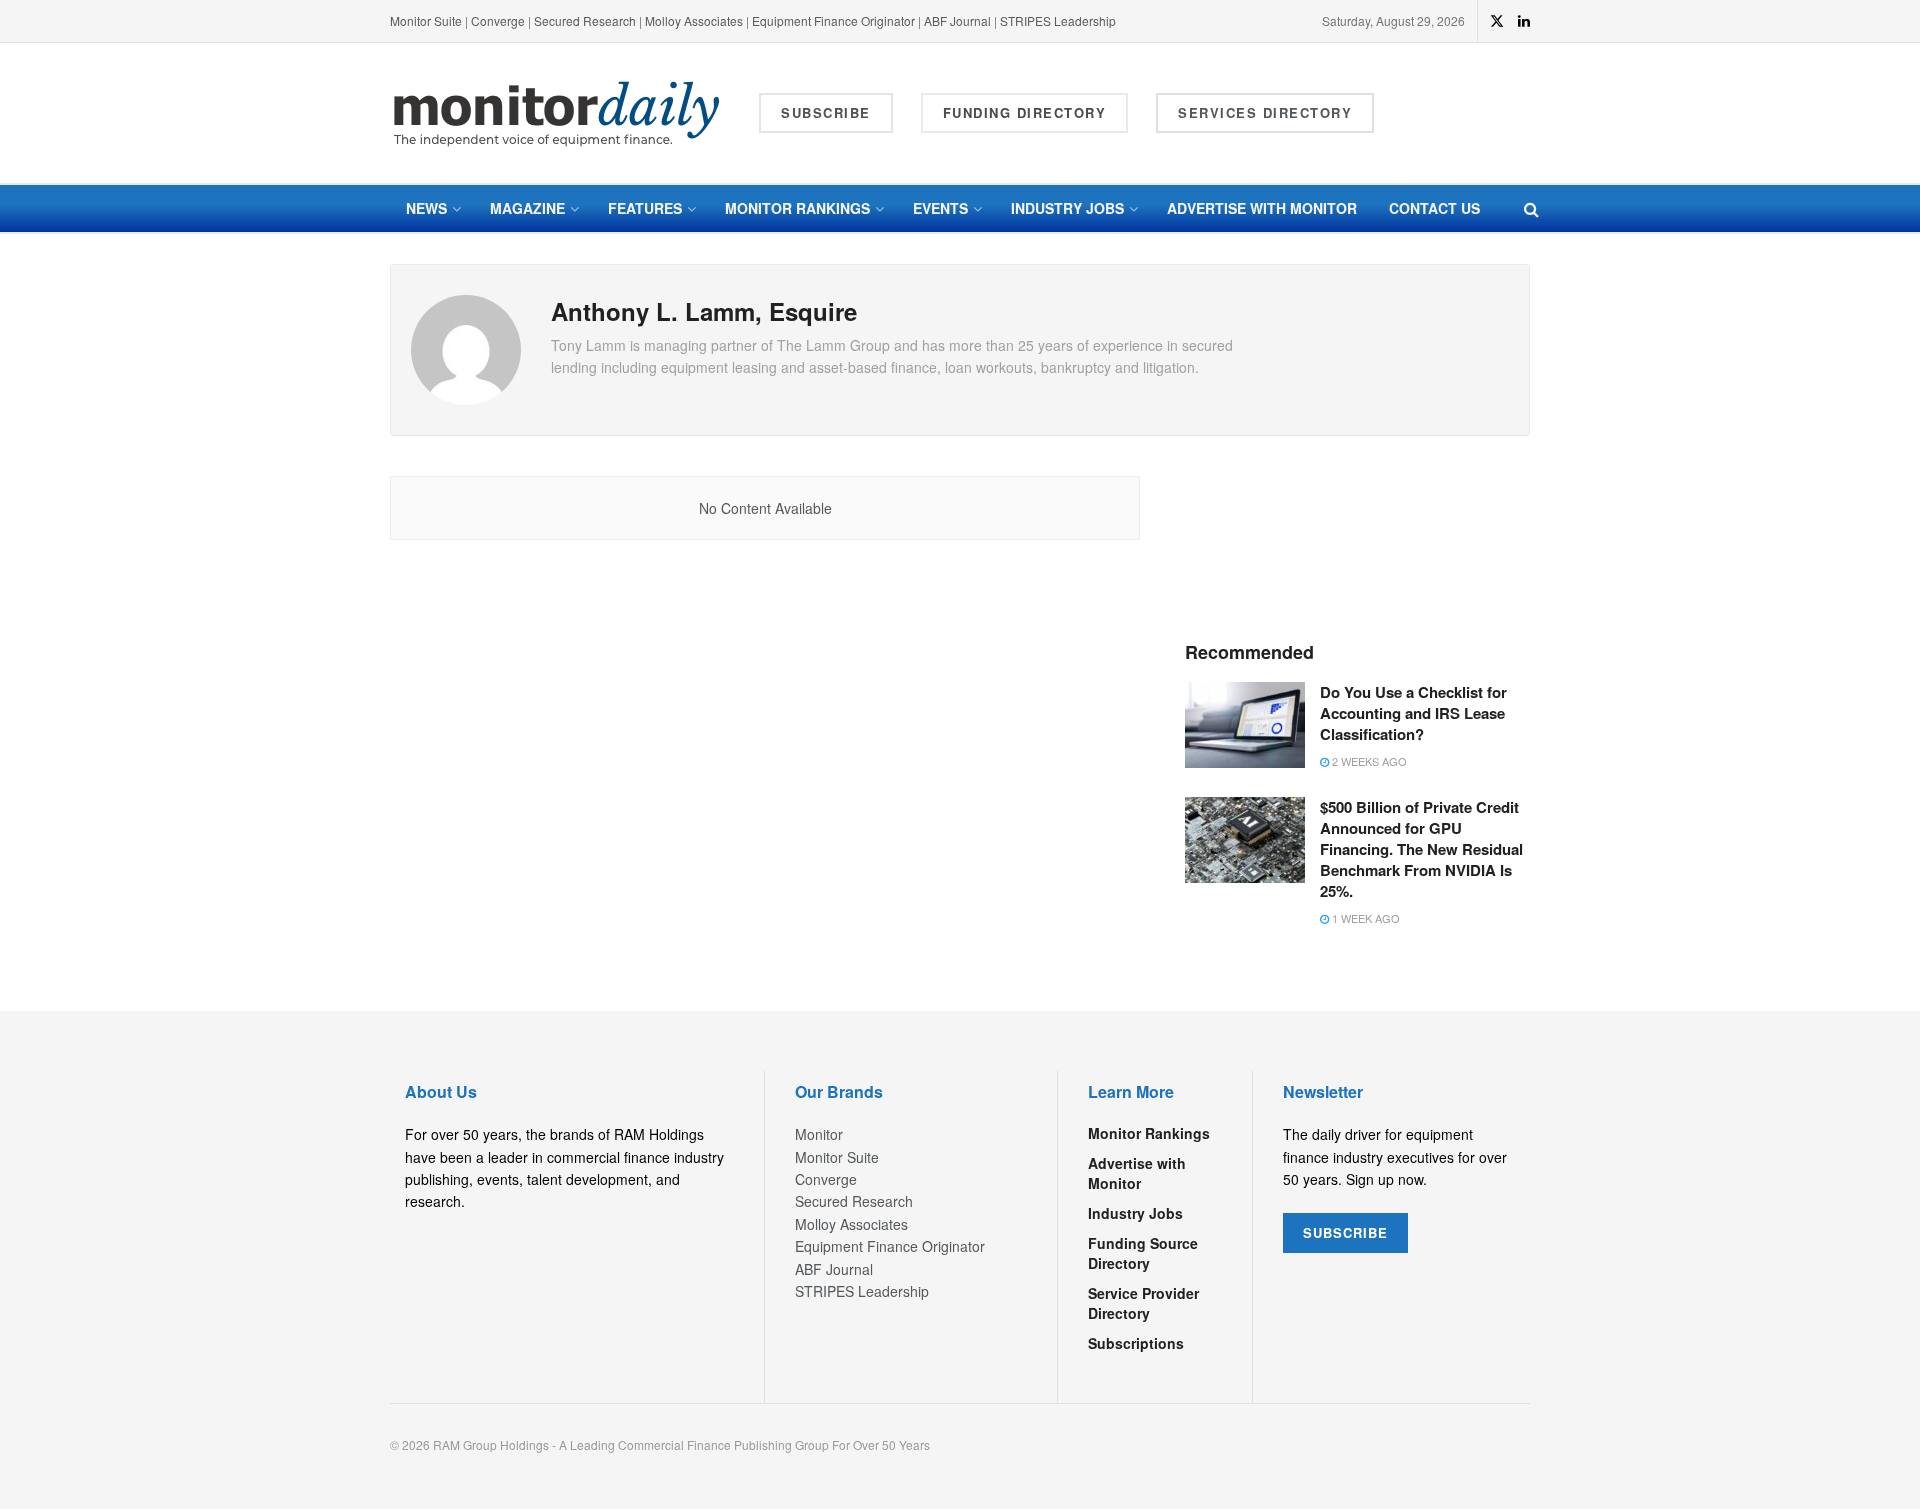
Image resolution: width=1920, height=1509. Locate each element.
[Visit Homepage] (557, 113)
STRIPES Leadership (1058, 20)
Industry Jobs (1067, 208)
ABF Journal (957, 20)
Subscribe (826, 112)
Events (940, 208)
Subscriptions (1136, 1343)
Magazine (527, 208)
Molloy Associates (695, 20)
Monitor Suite (426, 20)
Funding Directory (1025, 112)
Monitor (819, 1134)
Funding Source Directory (1143, 1253)
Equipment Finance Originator (833, 20)
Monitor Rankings (797, 208)
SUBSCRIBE (1345, 1232)
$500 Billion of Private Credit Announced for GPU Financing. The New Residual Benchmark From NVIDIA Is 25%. (1421, 849)
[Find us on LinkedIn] (1524, 21)
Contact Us (1434, 208)
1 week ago (1364, 918)
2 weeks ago (1368, 761)
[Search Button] (1531, 208)
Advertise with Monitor (1262, 208)
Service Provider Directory (1143, 1303)
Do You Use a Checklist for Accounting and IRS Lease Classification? (1413, 713)
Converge (498, 20)
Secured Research (585, 20)
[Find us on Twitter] (1497, 21)
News (426, 208)
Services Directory (1265, 112)
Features (645, 208)
